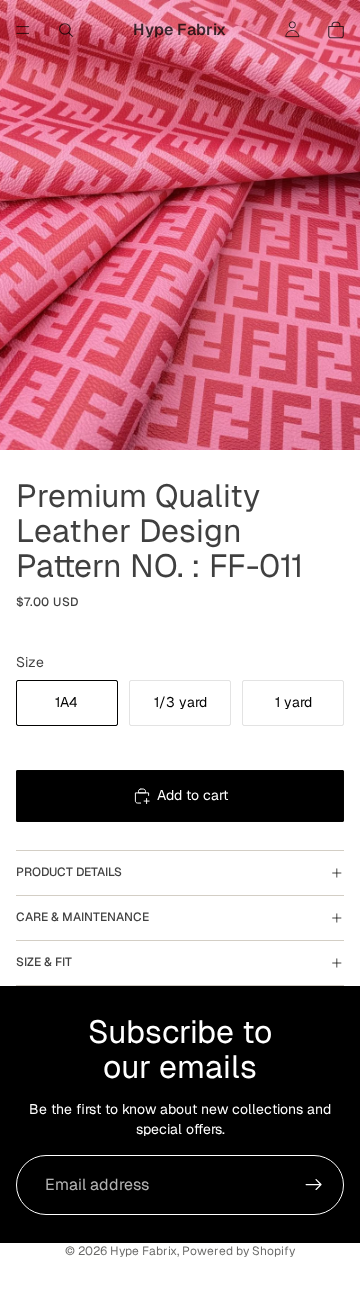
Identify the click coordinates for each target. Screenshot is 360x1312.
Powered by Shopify (238, 1251)
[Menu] (23, 30)
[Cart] (336, 30)
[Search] (66, 30)
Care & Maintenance (82, 917)
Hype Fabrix (143, 1251)
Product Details (69, 872)
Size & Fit (44, 962)
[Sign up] (314, 1185)
